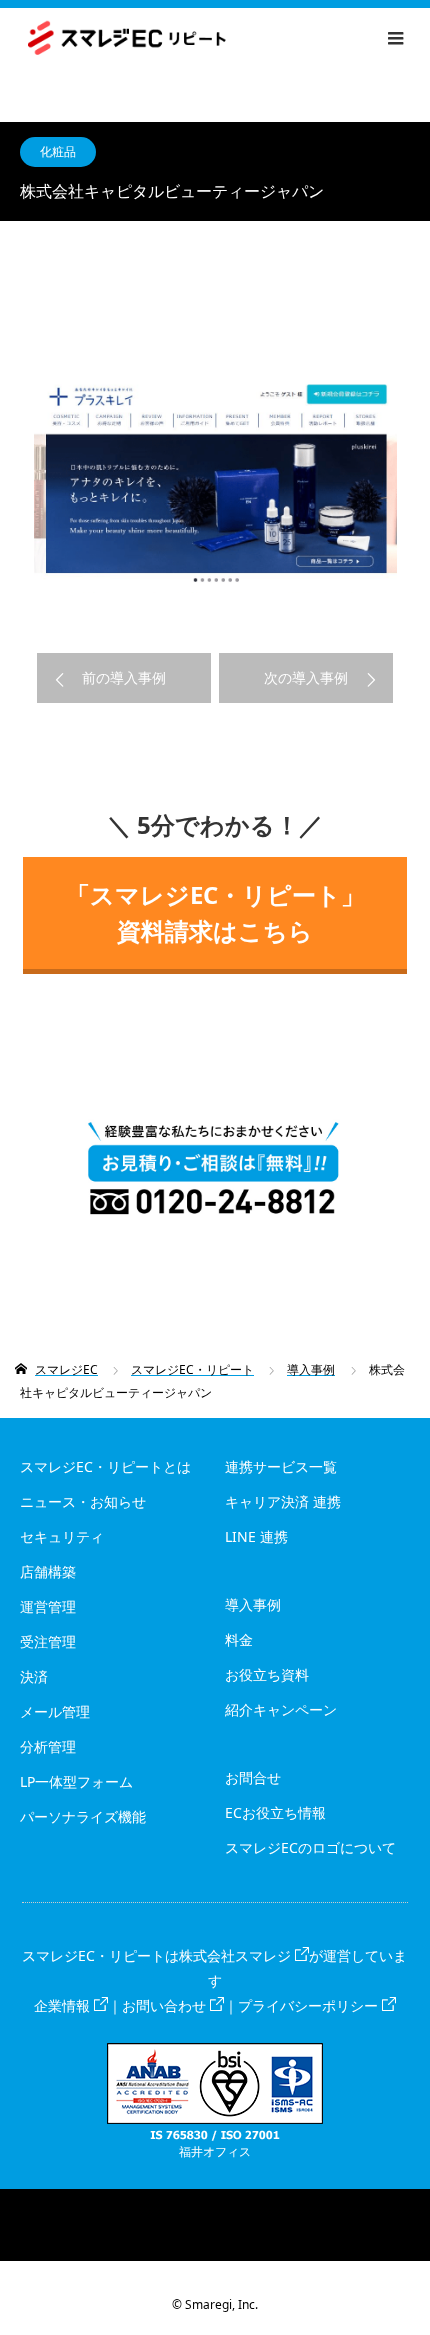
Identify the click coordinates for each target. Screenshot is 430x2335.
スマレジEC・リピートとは (105, 1466)
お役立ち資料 (267, 1674)
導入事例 (253, 1604)
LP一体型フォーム (76, 1781)
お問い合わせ (164, 2005)
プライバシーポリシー (308, 2005)
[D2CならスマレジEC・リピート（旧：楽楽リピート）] (225, 38)
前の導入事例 (124, 677)
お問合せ (253, 1777)
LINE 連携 (256, 1536)
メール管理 (55, 1711)
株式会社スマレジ (235, 1955)
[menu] (395, 38)
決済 (34, 1676)
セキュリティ (62, 1536)
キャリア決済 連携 (283, 1501)
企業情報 (62, 2005)
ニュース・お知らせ (83, 1501)
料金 (239, 1639)
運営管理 (48, 1606)
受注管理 (48, 1641)
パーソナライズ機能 (83, 1816)
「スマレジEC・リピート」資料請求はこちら (215, 912)
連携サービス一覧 (281, 1466)
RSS (215, 2204)
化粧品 (58, 151)
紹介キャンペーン (281, 1709)
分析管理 (48, 1746)
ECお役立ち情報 (275, 1812)
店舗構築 (48, 1571)
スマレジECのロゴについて (310, 1847)
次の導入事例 (306, 677)
